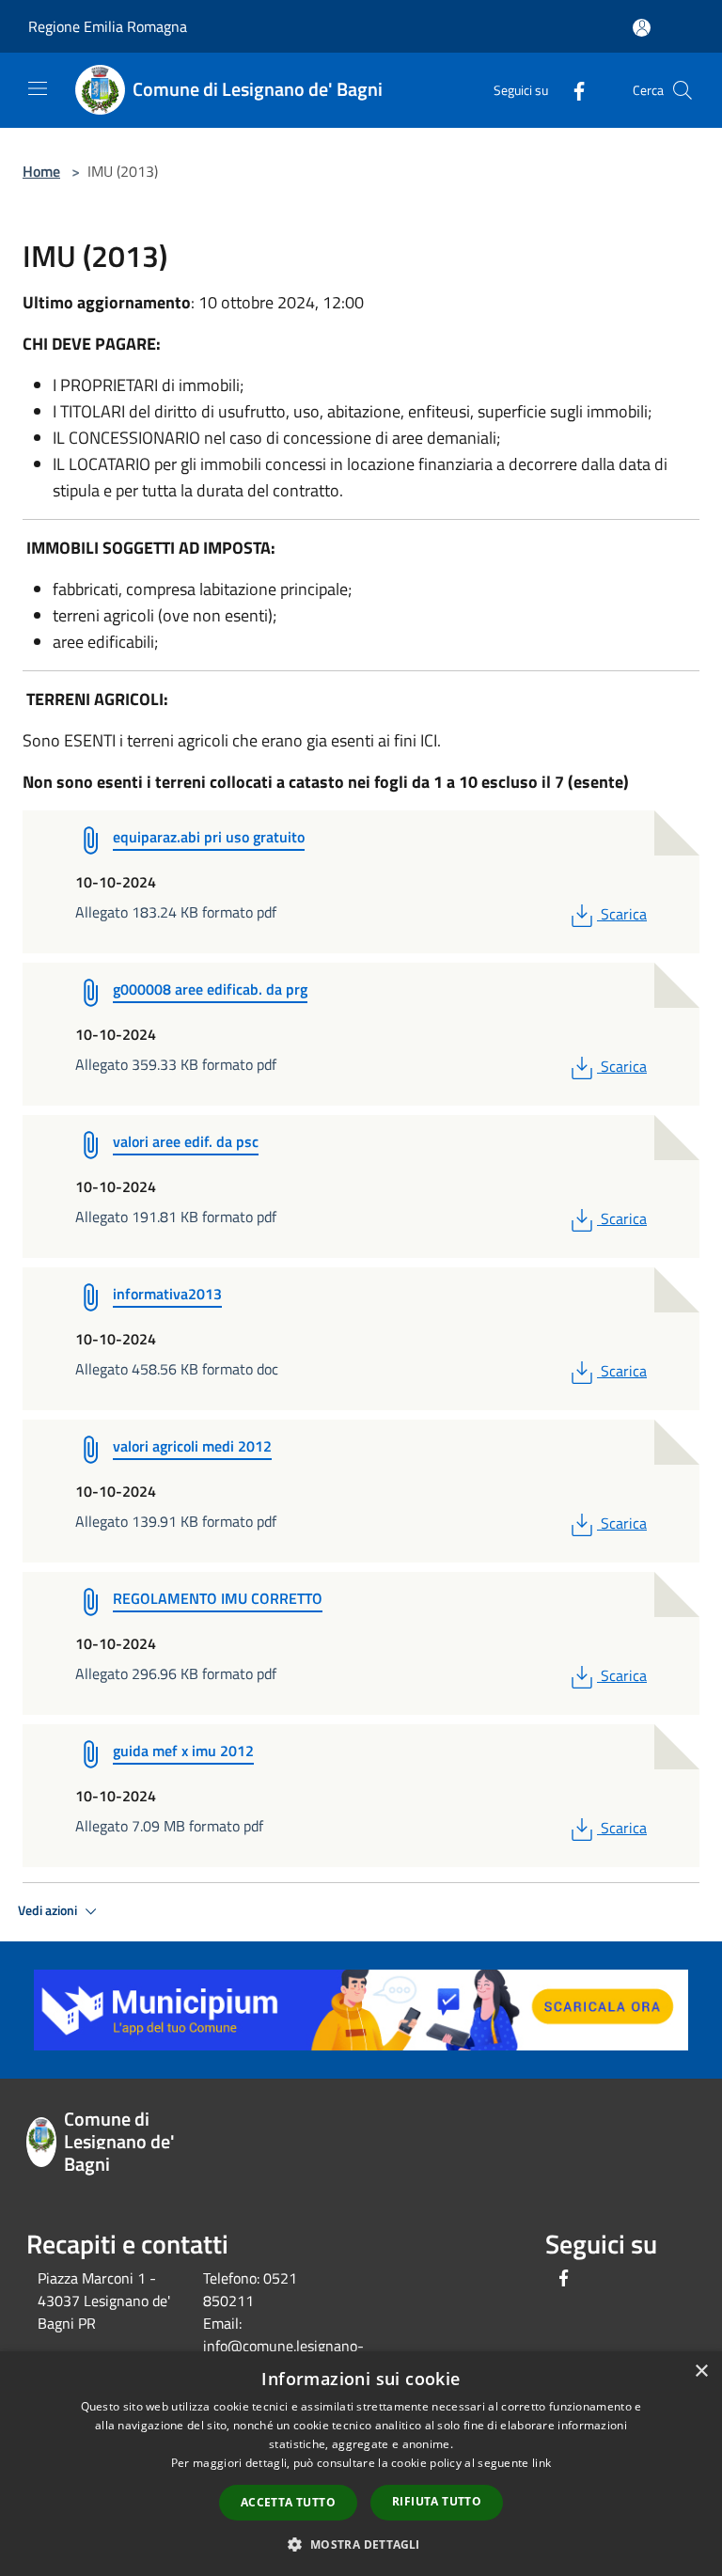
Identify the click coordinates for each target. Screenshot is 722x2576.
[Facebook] (572, 90)
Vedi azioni (49, 1910)
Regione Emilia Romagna (108, 26)
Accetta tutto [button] (288, 2502)
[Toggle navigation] (38, 88)
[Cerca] (683, 90)
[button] (361, 2544)
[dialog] (361, 2464)
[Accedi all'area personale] (642, 28)
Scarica (623, 914)
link (541, 2463)
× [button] (701, 2372)
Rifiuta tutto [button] (437, 2501)
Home (41, 171)
